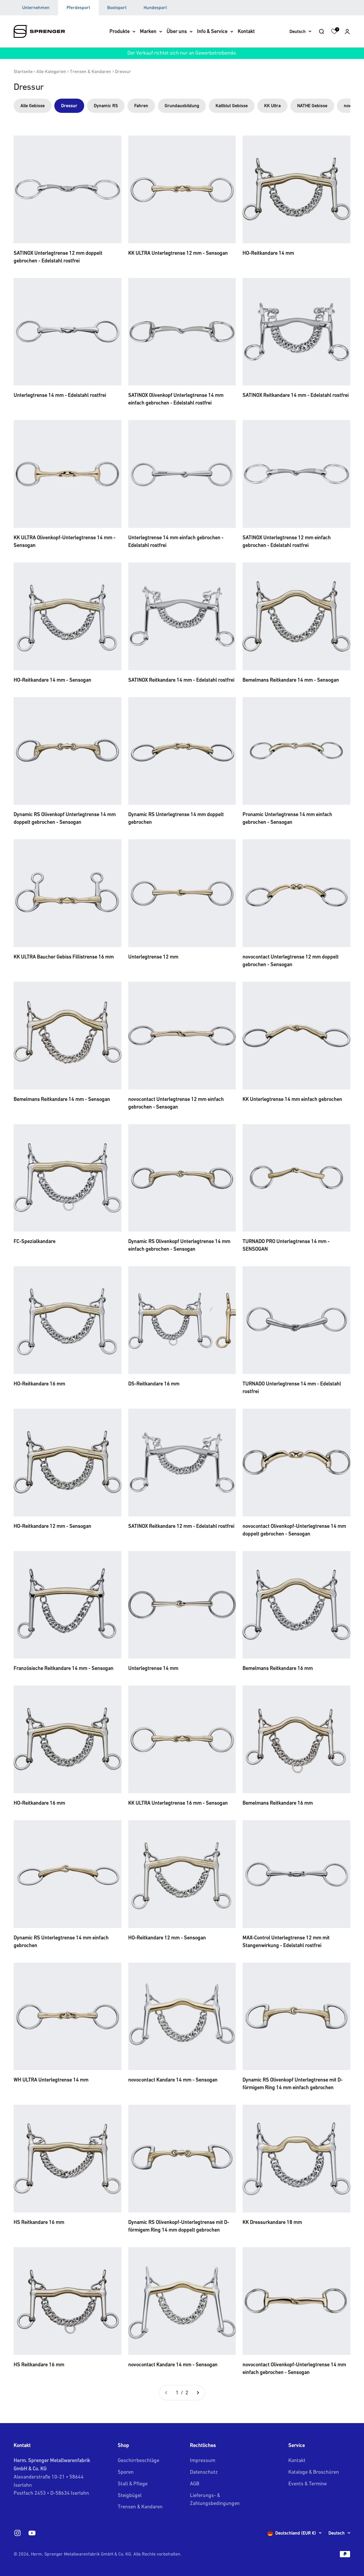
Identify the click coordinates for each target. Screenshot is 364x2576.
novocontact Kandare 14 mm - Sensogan (173, 2080)
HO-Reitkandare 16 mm (39, 1384)
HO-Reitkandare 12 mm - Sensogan (52, 1526)
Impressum (203, 2460)
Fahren (141, 105)
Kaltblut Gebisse (232, 105)
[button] (347, 31)
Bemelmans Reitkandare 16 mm (278, 1668)
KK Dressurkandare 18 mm (272, 2222)
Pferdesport (78, 7)
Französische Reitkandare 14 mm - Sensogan (64, 1668)
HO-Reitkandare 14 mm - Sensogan (52, 680)
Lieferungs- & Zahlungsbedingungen (215, 2499)
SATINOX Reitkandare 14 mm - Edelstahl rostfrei (296, 395)
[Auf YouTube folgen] (32, 2533)
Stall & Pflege (133, 2483)
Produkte (120, 31)
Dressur (123, 71)
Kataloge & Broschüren (314, 2472)
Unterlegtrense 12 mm (153, 957)
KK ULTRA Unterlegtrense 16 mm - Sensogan (178, 1803)
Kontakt (246, 31)
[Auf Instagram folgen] (17, 2533)
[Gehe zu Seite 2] (198, 2393)
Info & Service (212, 31)
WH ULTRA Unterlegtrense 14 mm (51, 2080)
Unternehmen (36, 7)
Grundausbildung (182, 105)
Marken (148, 31)
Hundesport (155, 7)
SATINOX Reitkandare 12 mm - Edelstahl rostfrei (181, 1526)
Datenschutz (204, 2472)
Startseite (23, 71)
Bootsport (117, 7)
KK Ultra (272, 105)
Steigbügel (130, 2495)
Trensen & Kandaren (90, 71)
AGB (195, 2483)
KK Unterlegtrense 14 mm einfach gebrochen (292, 1099)
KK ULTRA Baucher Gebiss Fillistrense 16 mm (64, 957)
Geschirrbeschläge (138, 2460)
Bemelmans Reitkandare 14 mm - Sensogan (291, 680)
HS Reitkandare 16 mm (39, 2222)
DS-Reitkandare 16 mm (154, 1384)
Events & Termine (308, 2483)
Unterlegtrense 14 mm (153, 1668)
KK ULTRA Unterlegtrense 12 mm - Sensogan (178, 253)
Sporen (126, 2472)
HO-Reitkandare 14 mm (268, 253)
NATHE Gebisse (312, 105)
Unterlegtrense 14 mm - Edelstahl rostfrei (60, 395)
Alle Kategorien (51, 71)
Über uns (177, 31)
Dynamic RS (106, 105)
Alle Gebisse (33, 105)
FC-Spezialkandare (35, 1241)
